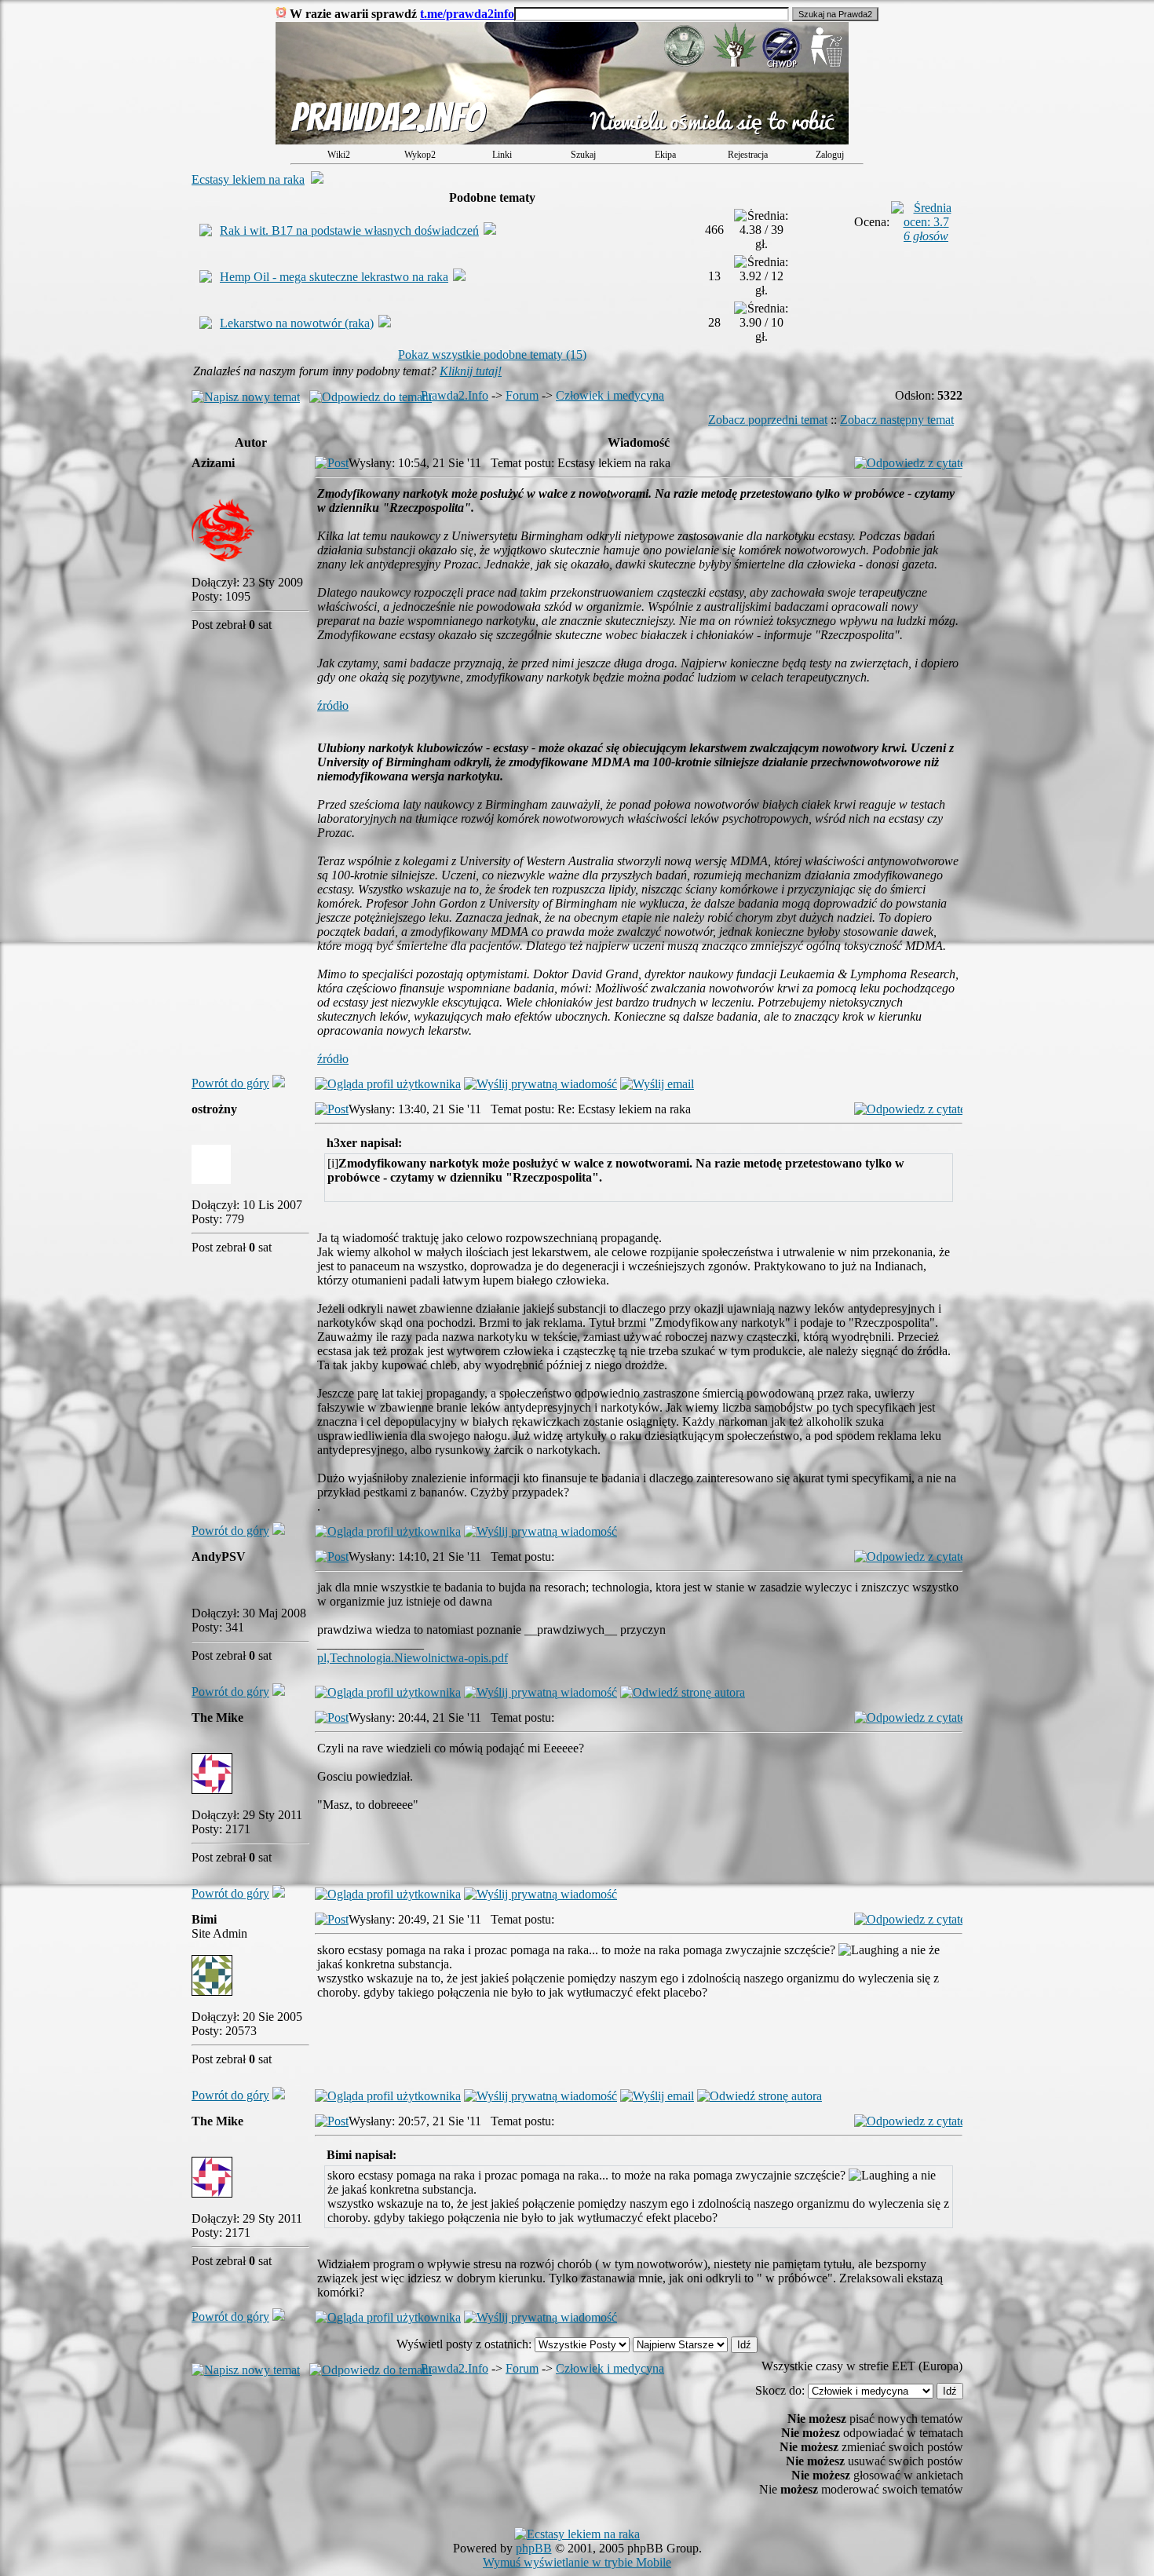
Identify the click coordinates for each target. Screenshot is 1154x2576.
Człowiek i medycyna (610, 395)
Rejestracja (748, 155)
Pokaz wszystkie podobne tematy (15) (492, 354)
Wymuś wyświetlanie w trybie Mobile (577, 2562)
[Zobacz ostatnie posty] (562, 140)
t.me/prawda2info (467, 14)
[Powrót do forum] (279, 1083)
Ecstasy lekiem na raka (248, 179)
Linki (502, 155)
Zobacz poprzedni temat (768, 420)
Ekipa (665, 155)
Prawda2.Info (455, 395)
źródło (333, 705)
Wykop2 (420, 155)
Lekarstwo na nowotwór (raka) (297, 323)
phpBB (534, 2548)
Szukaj (583, 155)
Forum (522, 395)
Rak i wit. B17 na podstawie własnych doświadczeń (349, 230)
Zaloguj (830, 155)
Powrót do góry (230, 1083)
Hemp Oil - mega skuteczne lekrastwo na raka (334, 277)
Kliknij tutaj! (471, 371)
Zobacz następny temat (897, 420)
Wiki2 (339, 155)
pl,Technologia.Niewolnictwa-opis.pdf (413, 1658)
